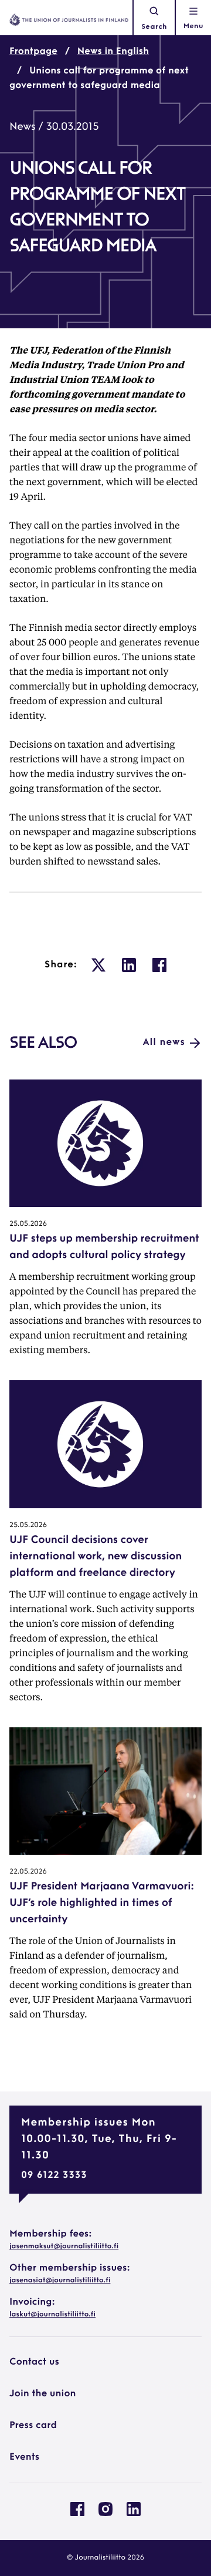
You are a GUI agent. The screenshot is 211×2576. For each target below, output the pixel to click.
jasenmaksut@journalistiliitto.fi (64, 2247)
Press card (33, 2426)
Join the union (43, 2394)
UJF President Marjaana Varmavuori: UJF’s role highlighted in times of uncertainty (102, 1904)
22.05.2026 (28, 1872)
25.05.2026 (28, 1224)
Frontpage (33, 52)
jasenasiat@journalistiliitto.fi (60, 2281)
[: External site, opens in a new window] (98, 965)
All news (164, 1042)
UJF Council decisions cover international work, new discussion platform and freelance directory (96, 1557)
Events (24, 2457)
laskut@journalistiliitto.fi (52, 2315)
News (22, 127)
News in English (113, 52)
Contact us (34, 2362)
